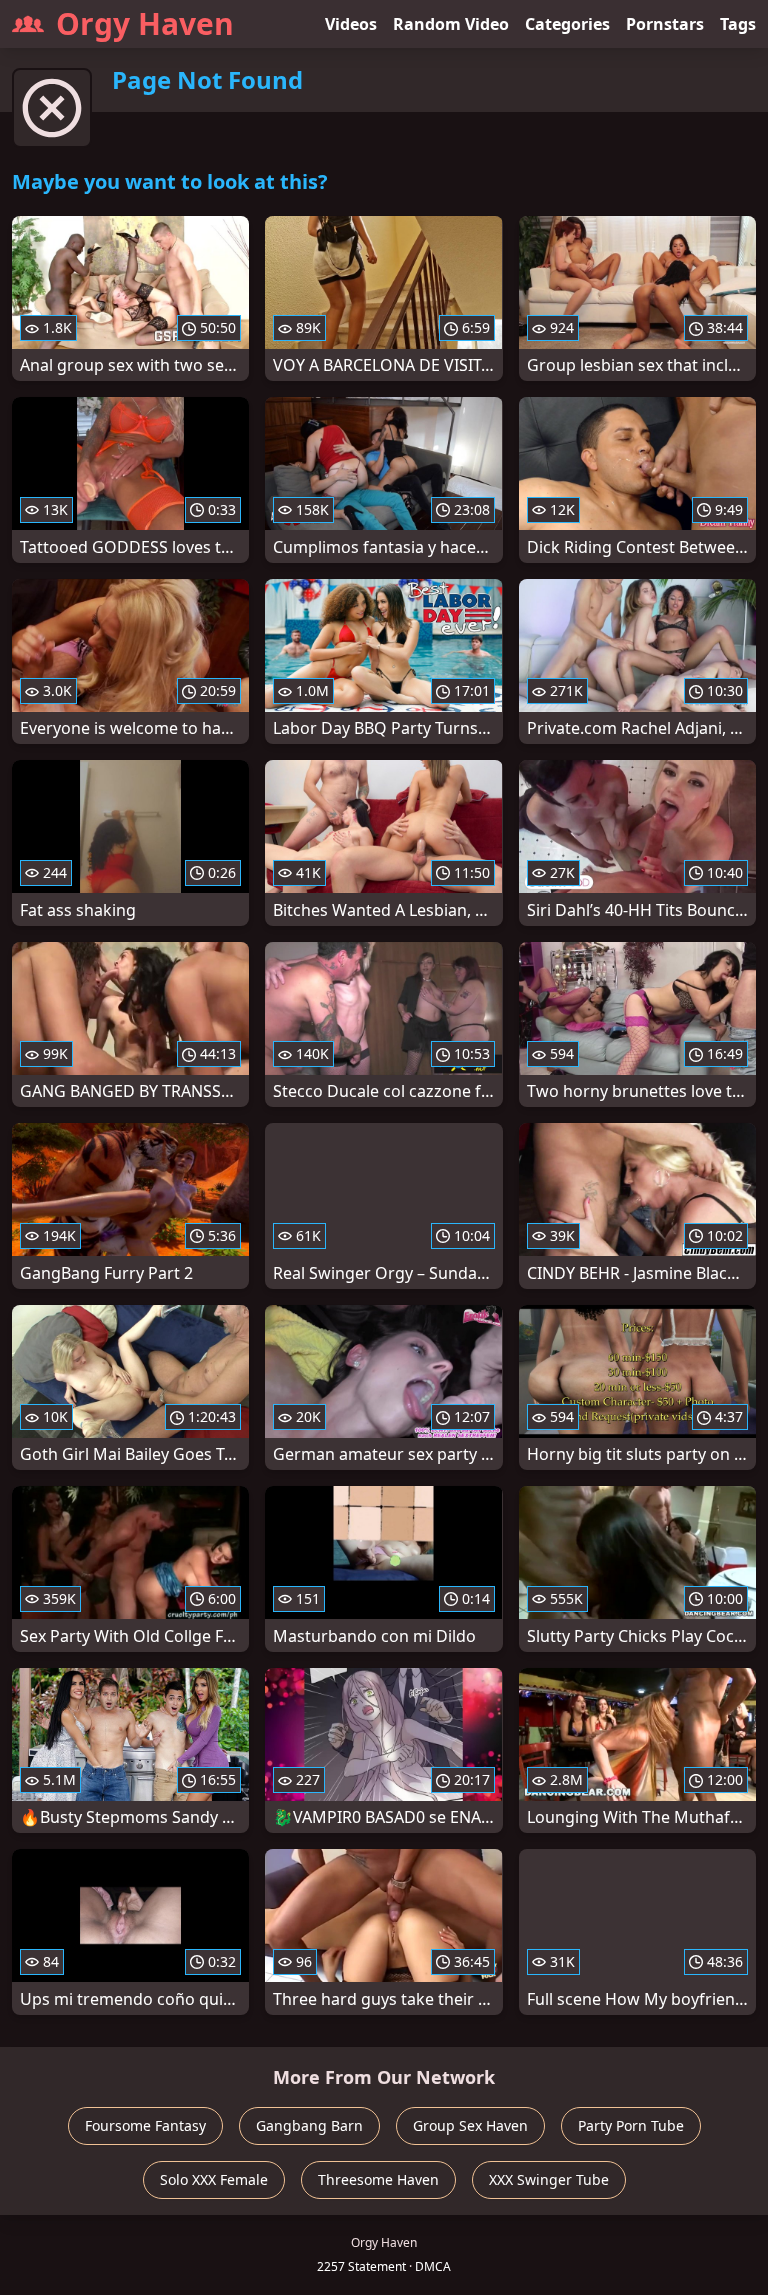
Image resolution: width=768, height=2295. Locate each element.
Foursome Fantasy (145, 2125)
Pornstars (665, 24)
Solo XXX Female (214, 2179)
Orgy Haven (145, 23)
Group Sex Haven (470, 2125)
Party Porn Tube (631, 2125)
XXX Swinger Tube (549, 2179)
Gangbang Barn (309, 2125)
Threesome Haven (378, 2179)
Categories (567, 24)
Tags (738, 24)
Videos (351, 24)
